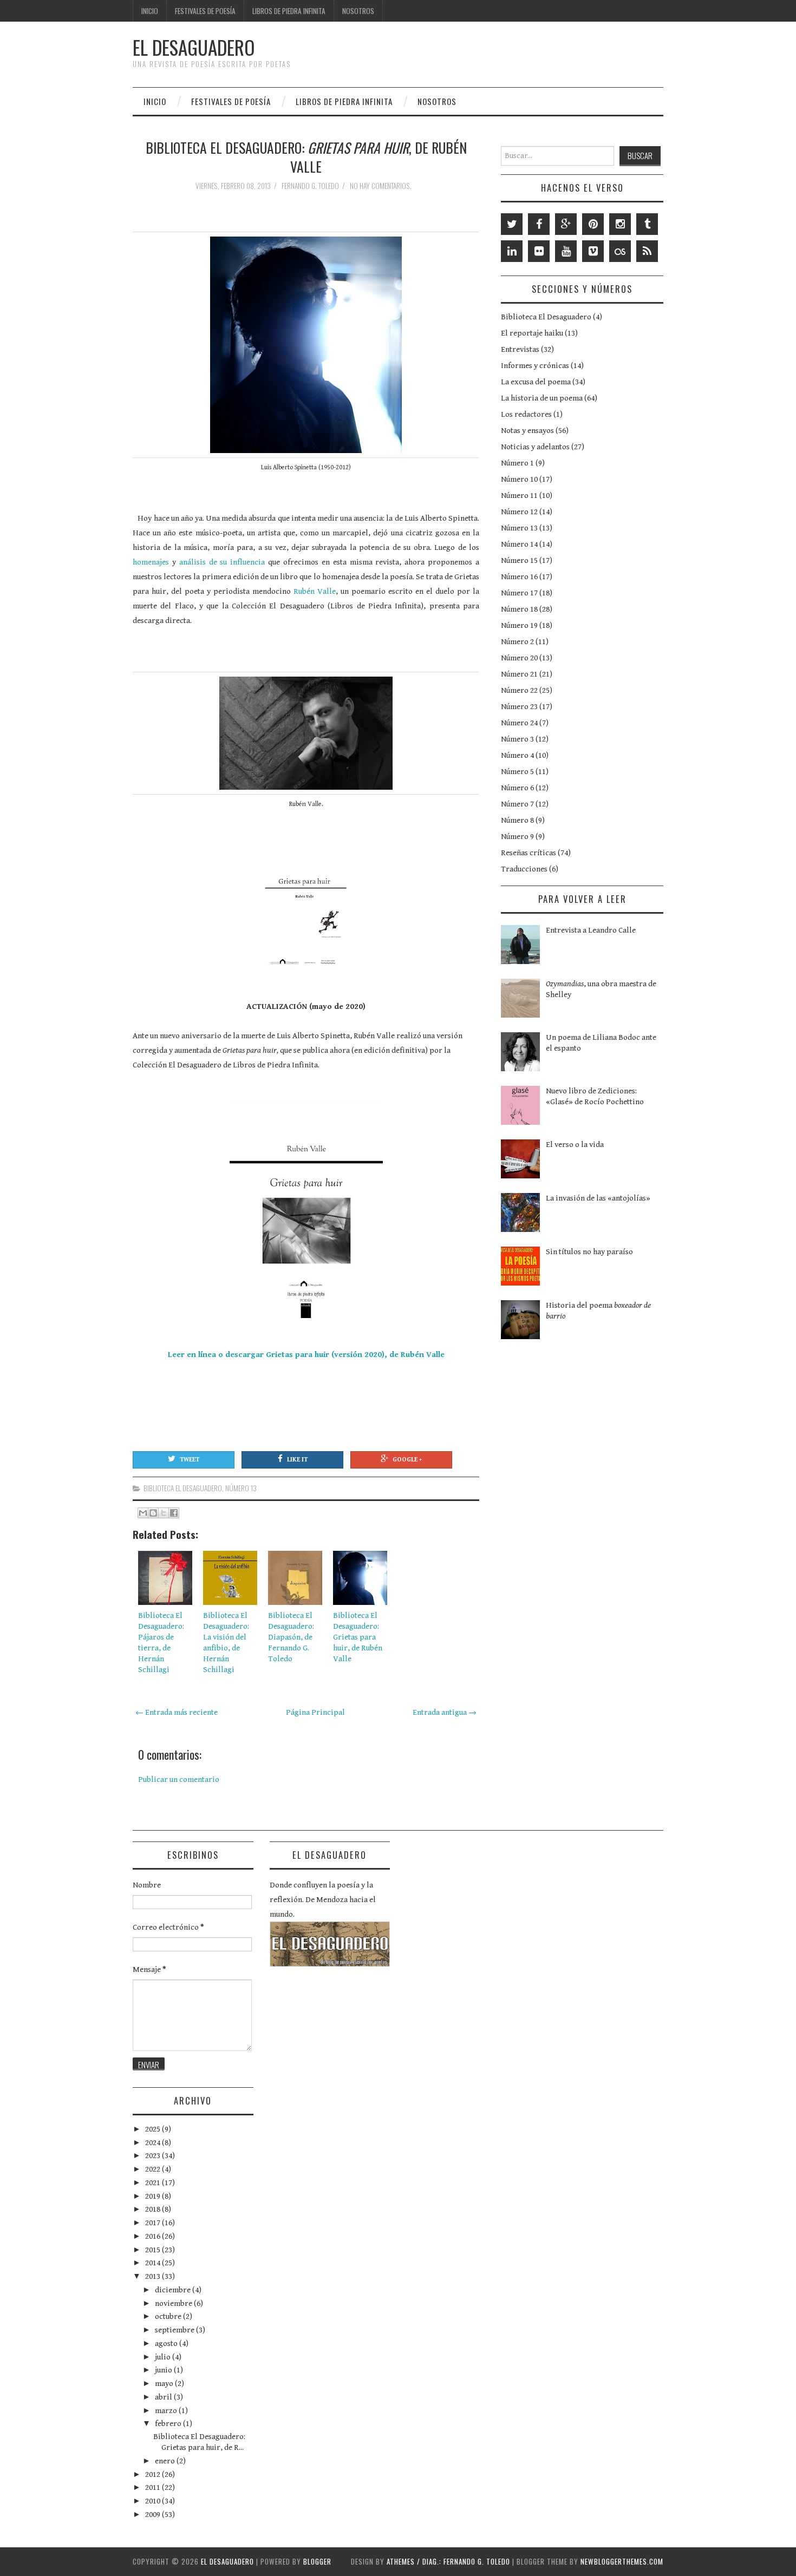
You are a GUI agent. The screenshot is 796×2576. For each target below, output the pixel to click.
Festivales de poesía (205, 11)
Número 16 (519, 577)
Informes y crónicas (535, 366)
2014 (154, 2263)
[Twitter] (512, 224)
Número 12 (519, 512)
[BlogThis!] (153, 1513)
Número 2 (517, 642)
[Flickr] (539, 251)
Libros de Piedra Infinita (289, 11)
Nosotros (358, 11)
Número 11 (519, 496)
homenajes (151, 562)
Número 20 (519, 658)
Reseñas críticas (529, 853)
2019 (154, 2196)
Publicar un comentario (179, 1779)
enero (166, 2461)
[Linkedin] (512, 251)
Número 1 (517, 463)
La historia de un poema (542, 398)
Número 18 (519, 609)
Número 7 (517, 804)
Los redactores (526, 414)
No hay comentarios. (381, 186)
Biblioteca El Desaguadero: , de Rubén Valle (306, 157)
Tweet (190, 1460)
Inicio (150, 11)
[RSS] (647, 251)
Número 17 (519, 593)
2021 (154, 2183)
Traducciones (524, 869)
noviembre (174, 2303)
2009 (154, 2515)
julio (164, 2357)
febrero (169, 2424)
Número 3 (517, 739)
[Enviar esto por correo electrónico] (143, 1513)
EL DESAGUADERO (194, 47)
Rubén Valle (315, 591)
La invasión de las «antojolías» (598, 1198)
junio (164, 2370)
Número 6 (517, 788)
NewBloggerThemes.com (622, 2561)
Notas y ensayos (527, 431)
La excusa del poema (536, 382)
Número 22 (519, 690)
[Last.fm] (620, 251)
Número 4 (517, 755)
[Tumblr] (647, 224)
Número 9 (517, 837)
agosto (167, 2344)
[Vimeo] (593, 251)
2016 (154, 2236)
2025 (154, 2129)
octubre (169, 2316)
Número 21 (519, 674)
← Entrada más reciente (177, 1712)
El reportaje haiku (532, 333)
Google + (407, 1460)
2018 (154, 2209)
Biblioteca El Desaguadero (183, 1488)
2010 (154, 2501)
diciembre (174, 2290)
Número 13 (241, 1488)
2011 (154, 2487)
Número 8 (517, 820)
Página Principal (315, 1712)
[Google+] (566, 224)
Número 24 (519, 723)
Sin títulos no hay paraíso (589, 1252)
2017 (154, 2223)
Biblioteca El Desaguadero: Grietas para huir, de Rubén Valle (358, 1637)
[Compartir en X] (164, 1513)
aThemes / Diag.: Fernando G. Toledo (448, 2561)
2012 (154, 2475)
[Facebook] (539, 224)
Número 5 (517, 772)
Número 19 (519, 625)
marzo (167, 2411)
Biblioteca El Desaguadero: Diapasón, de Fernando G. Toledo (291, 1637)
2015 (154, 2250)
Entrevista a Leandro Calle (591, 930)
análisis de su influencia (222, 562)
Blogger (317, 2561)
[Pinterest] (593, 224)
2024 (154, 2143)
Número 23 (519, 707)
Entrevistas (520, 349)
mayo (165, 2384)
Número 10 (519, 479)
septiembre (175, 2330)
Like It (297, 1460)
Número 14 (519, 544)
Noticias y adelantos (535, 447)
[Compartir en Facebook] (174, 1513)
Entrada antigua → (445, 1712)
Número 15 (519, 561)
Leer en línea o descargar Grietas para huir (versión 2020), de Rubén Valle (306, 1355)
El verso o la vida (575, 1145)
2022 (154, 2169)
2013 (154, 2276)
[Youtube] (566, 251)
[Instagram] (620, 224)
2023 (154, 2156)
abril (164, 2397)
